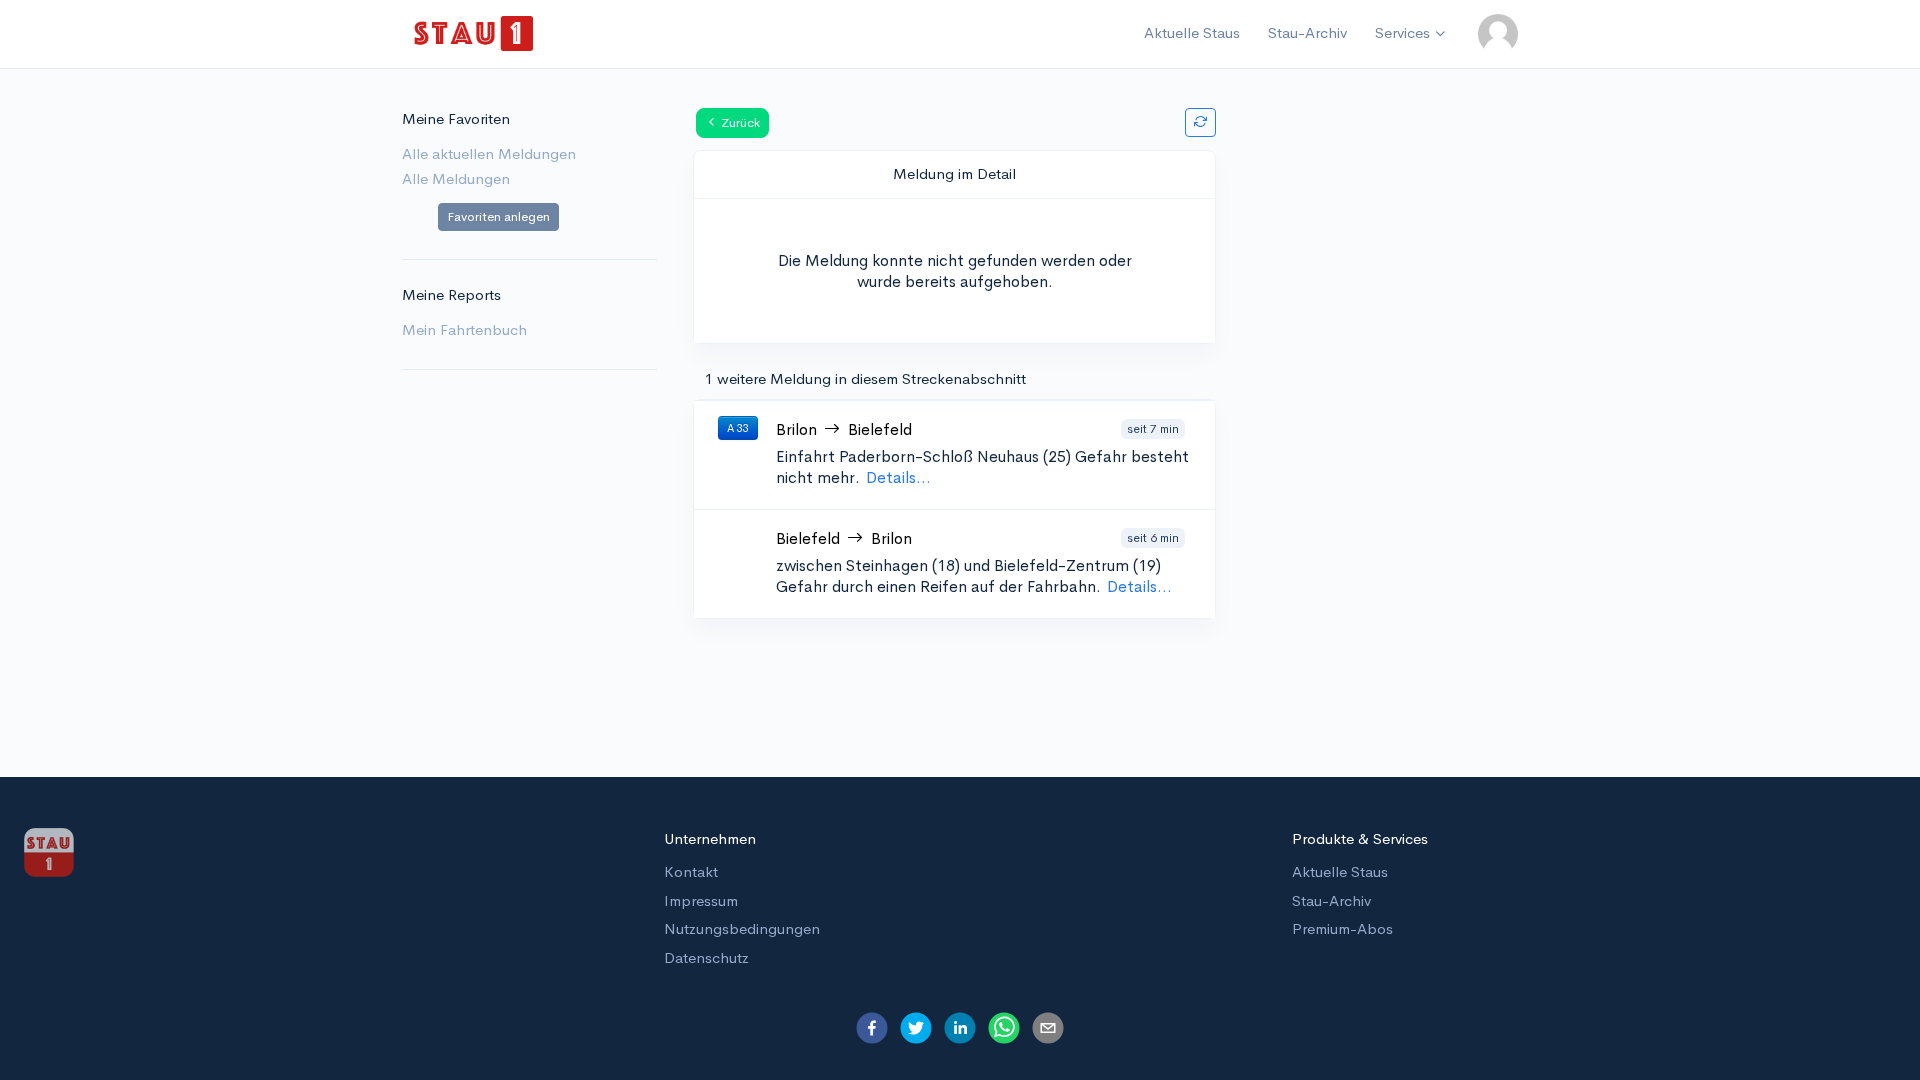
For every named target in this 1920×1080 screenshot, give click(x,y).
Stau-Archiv (1307, 32)
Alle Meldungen (456, 178)
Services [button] (1402, 32)
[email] (1048, 1028)
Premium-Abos (1342, 928)
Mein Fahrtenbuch (464, 329)
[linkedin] (960, 1028)
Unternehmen (710, 838)
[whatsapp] (1004, 1028)
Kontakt (691, 871)
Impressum (701, 900)
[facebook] (872, 1028)
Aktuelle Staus (1192, 32)
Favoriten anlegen (498, 216)
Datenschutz (706, 957)
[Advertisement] (1391, 420)
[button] (1498, 34)
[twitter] (916, 1028)
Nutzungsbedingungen (742, 928)
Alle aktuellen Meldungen (489, 153)
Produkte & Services (1360, 838)
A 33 (738, 428)
